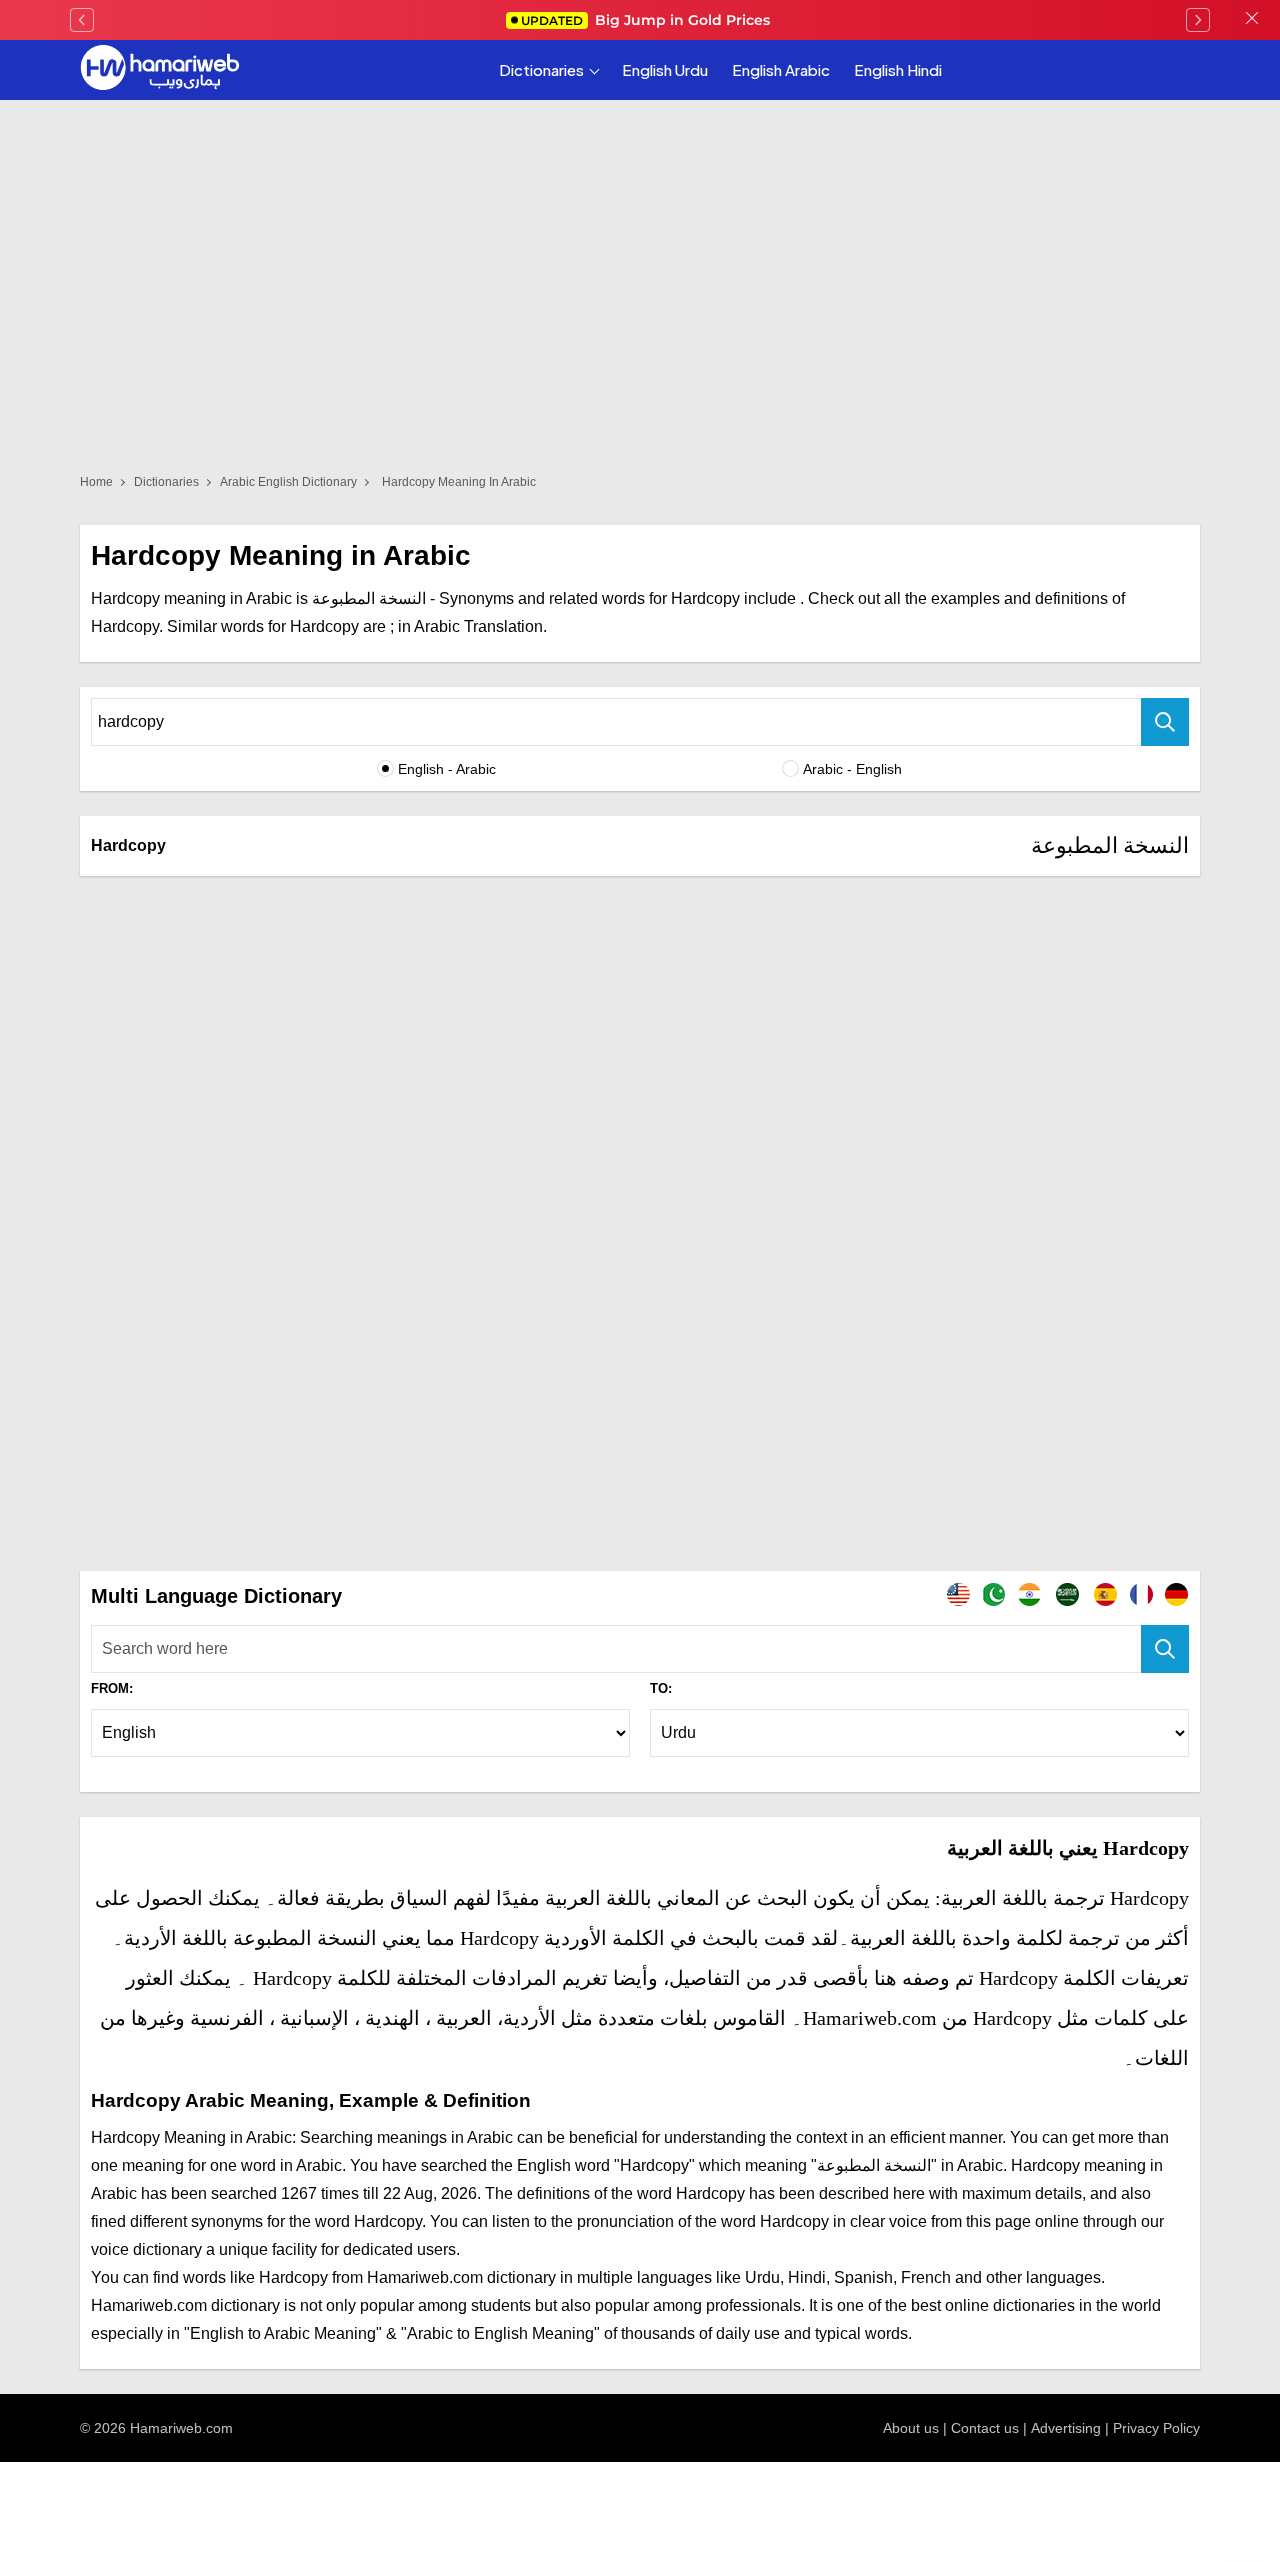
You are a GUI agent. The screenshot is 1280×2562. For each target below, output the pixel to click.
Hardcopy (128, 845)
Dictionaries (541, 69)
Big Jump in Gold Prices (647, 20)
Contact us (985, 2428)
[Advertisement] (640, 1041)
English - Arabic (447, 769)
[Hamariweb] (160, 70)
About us (911, 2428)
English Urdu (665, 69)
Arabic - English (852, 769)
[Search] (1165, 722)
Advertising (1066, 2428)
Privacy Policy (1156, 2428)
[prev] (82, 20)
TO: (661, 1688)
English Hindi (898, 69)
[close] (1252, 20)
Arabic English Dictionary (288, 482)
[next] (1198, 20)
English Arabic (781, 69)
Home (96, 482)
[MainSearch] (1165, 1649)
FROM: (112, 1688)
